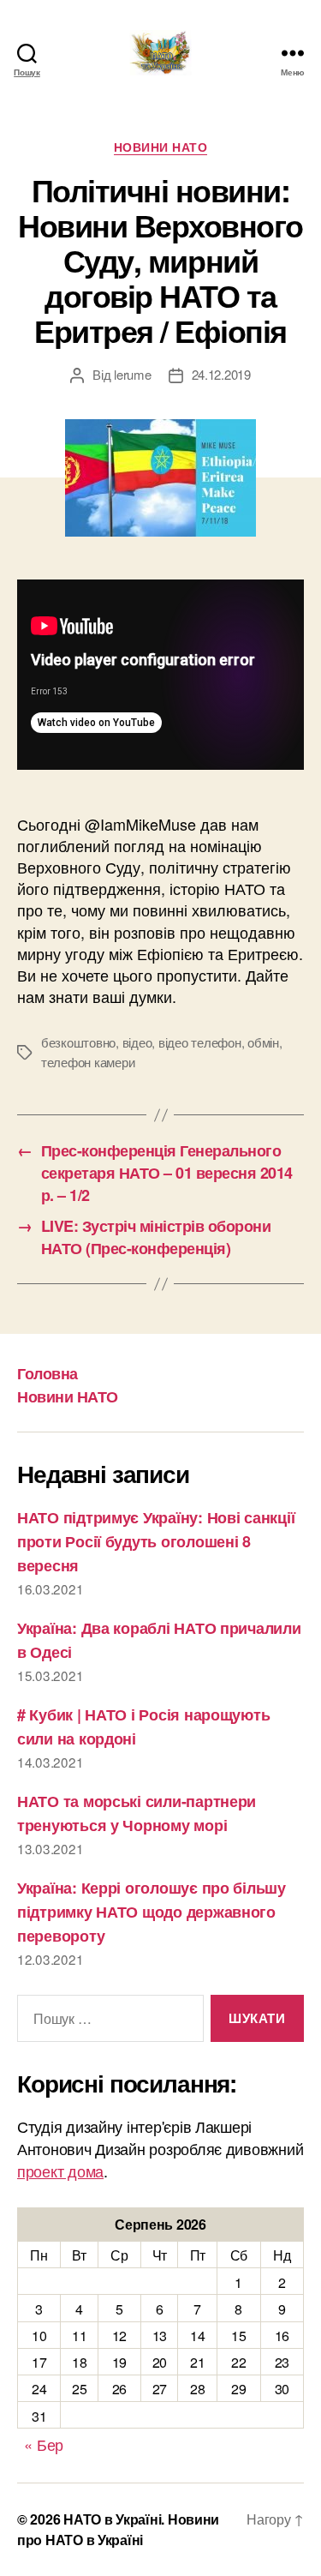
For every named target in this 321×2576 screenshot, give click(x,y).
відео (137, 1042)
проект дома (60, 2171)
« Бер (44, 2444)
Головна (48, 1373)
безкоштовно (78, 1042)
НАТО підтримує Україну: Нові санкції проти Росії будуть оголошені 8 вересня (156, 1541)
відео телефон (200, 1042)
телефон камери (88, 1062)
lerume (132, 374)
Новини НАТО (161, 147)
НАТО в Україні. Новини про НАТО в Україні (118, 2529)
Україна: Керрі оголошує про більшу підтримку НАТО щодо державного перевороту (152, 1912)
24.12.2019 (221, 374)
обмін (263, 1042)
